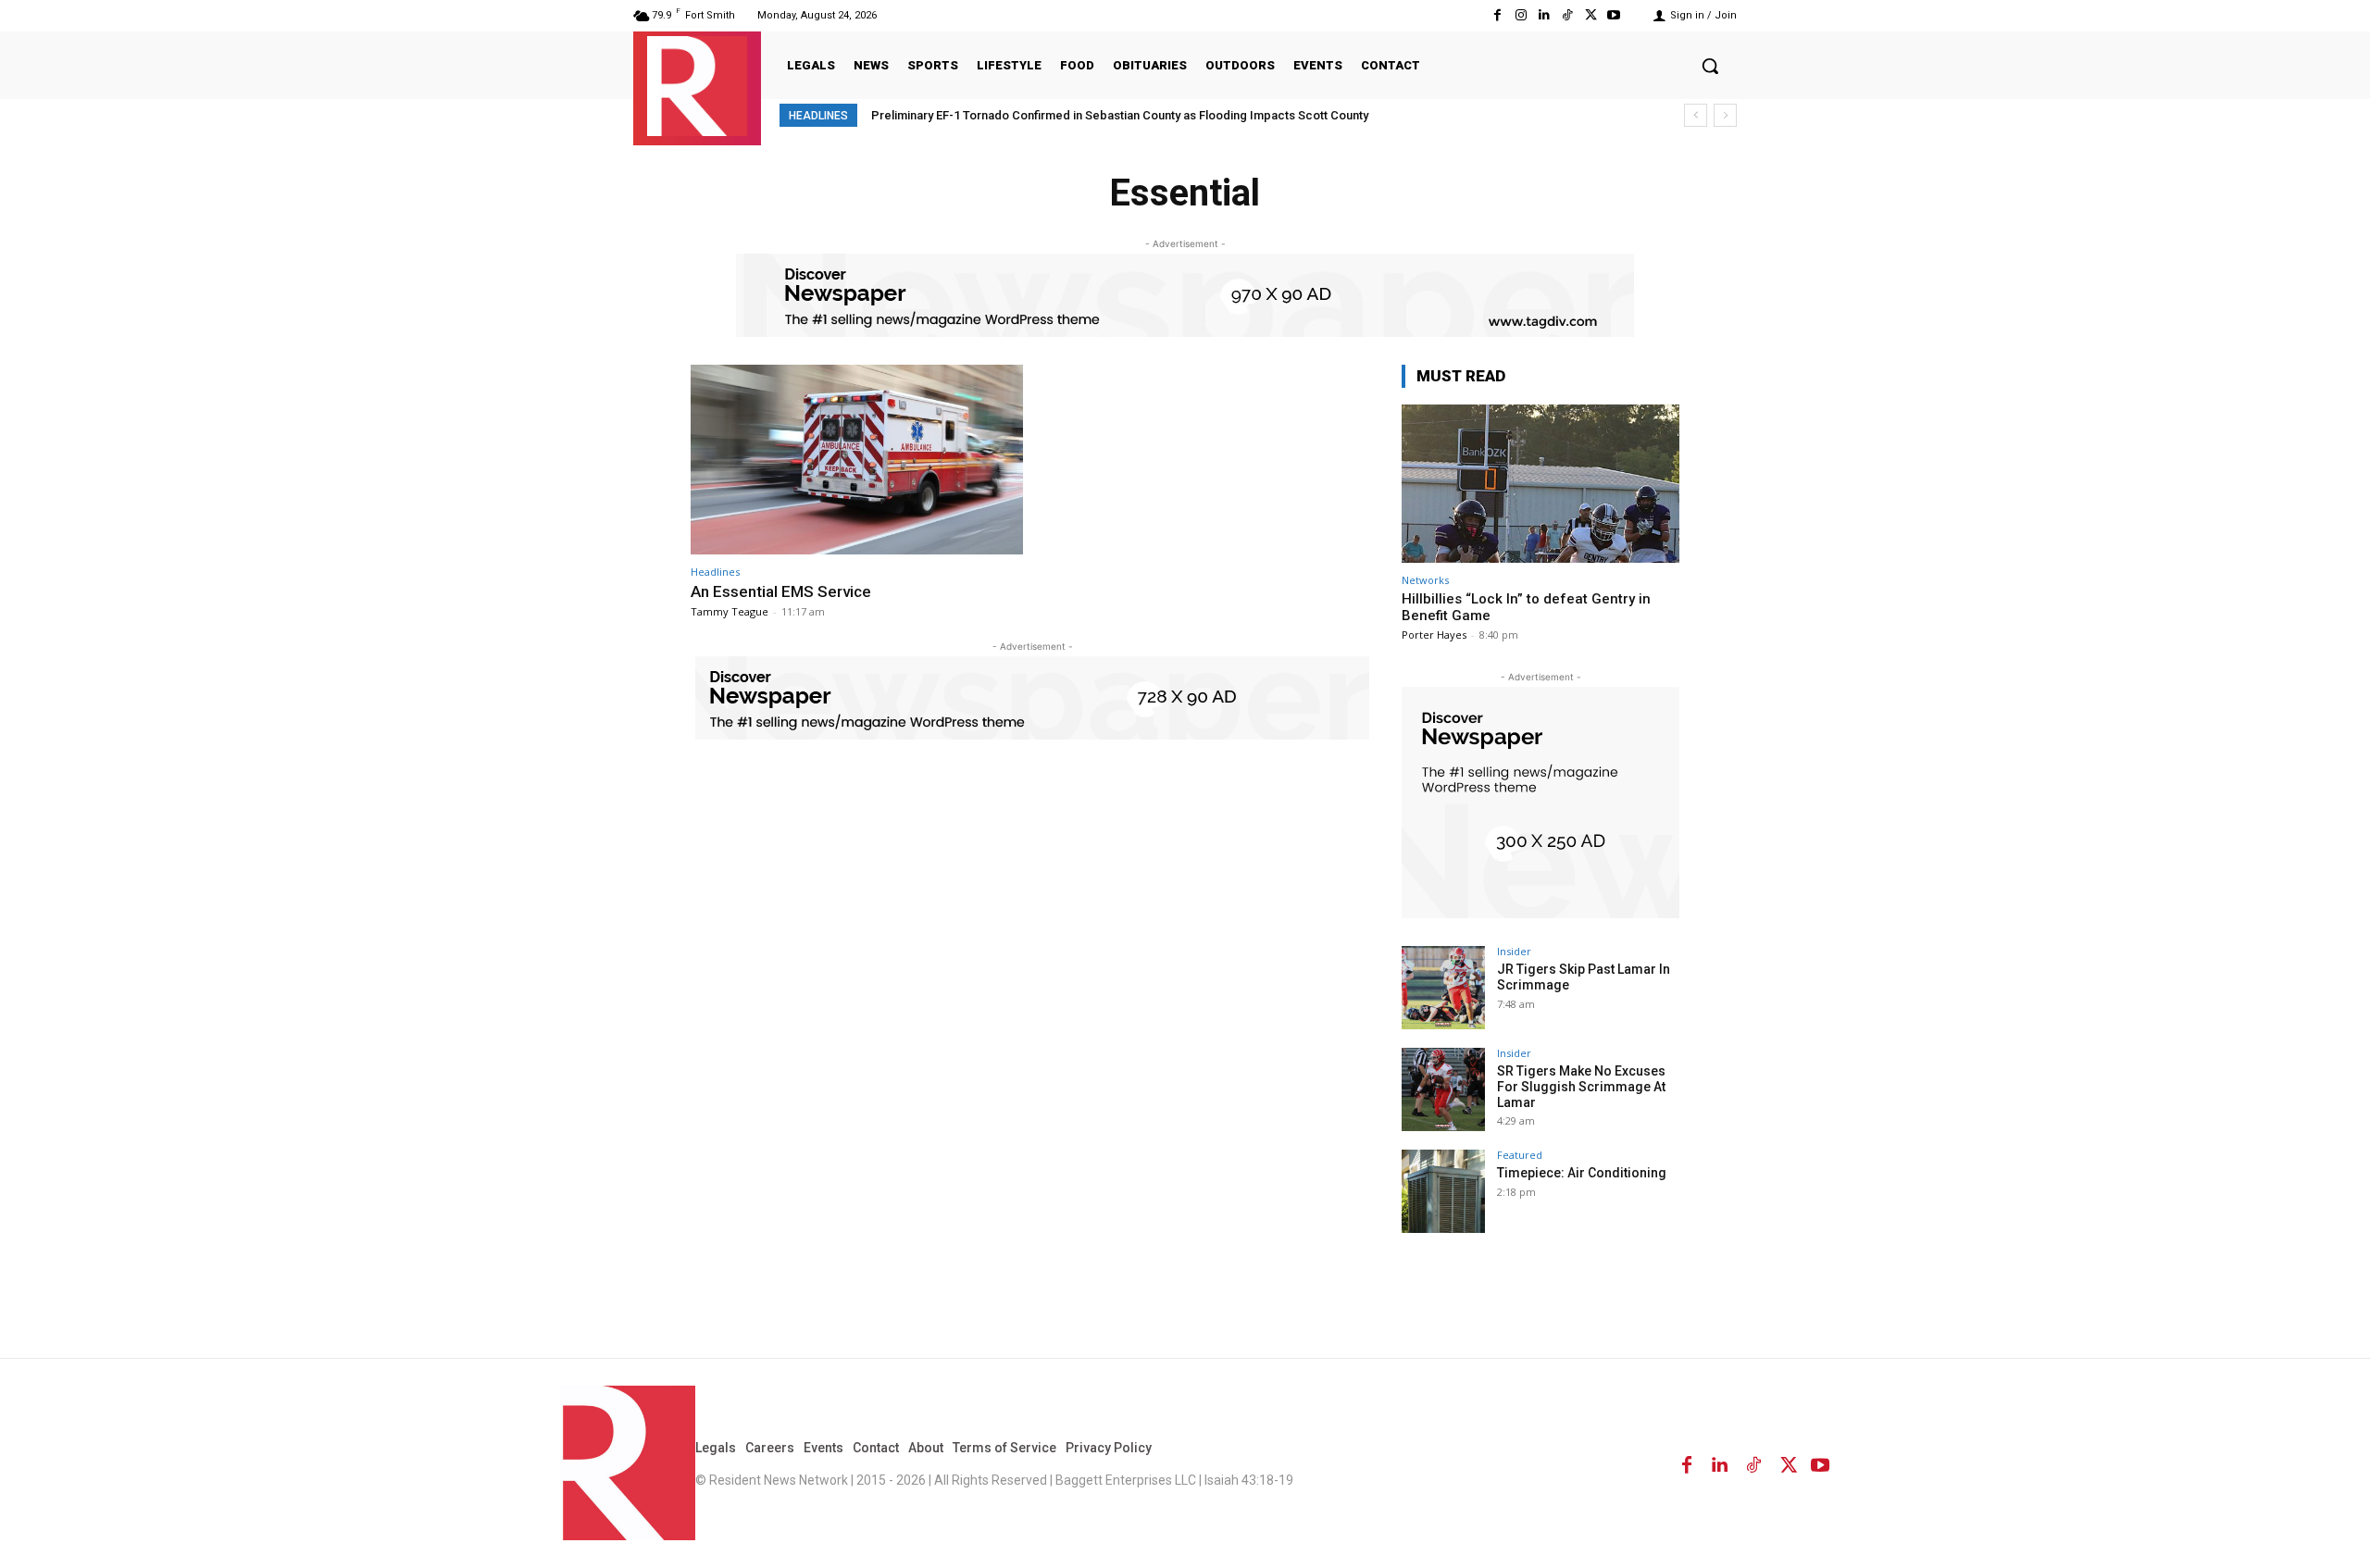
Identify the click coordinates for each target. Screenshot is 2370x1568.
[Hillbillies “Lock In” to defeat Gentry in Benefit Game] (1540, 484)
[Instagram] (1521, 15)
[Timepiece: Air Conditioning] (1443, 1191)
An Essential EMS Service (781, 591)
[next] (1725, 115)
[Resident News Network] (697, 86)
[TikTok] (1567, 15)
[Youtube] (1614, 15)
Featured (1520, 1155)
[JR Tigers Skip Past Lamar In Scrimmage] (1443, 988)
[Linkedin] (1544, 15)
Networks (1425, 580)
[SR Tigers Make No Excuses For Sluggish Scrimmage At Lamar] (1443, 1089)
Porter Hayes (1434, 635)
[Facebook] (1497, 15)
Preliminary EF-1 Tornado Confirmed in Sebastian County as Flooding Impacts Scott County (1120, 115)
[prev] (1696, 115)
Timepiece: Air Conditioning (1582, 1173)
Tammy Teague (730, 611)
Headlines (715, 572)
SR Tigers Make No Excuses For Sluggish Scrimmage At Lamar (1581, 1087)
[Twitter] (1591, 15)
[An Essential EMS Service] (857, 460)
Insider (1514, 951)
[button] (1710, 66)
